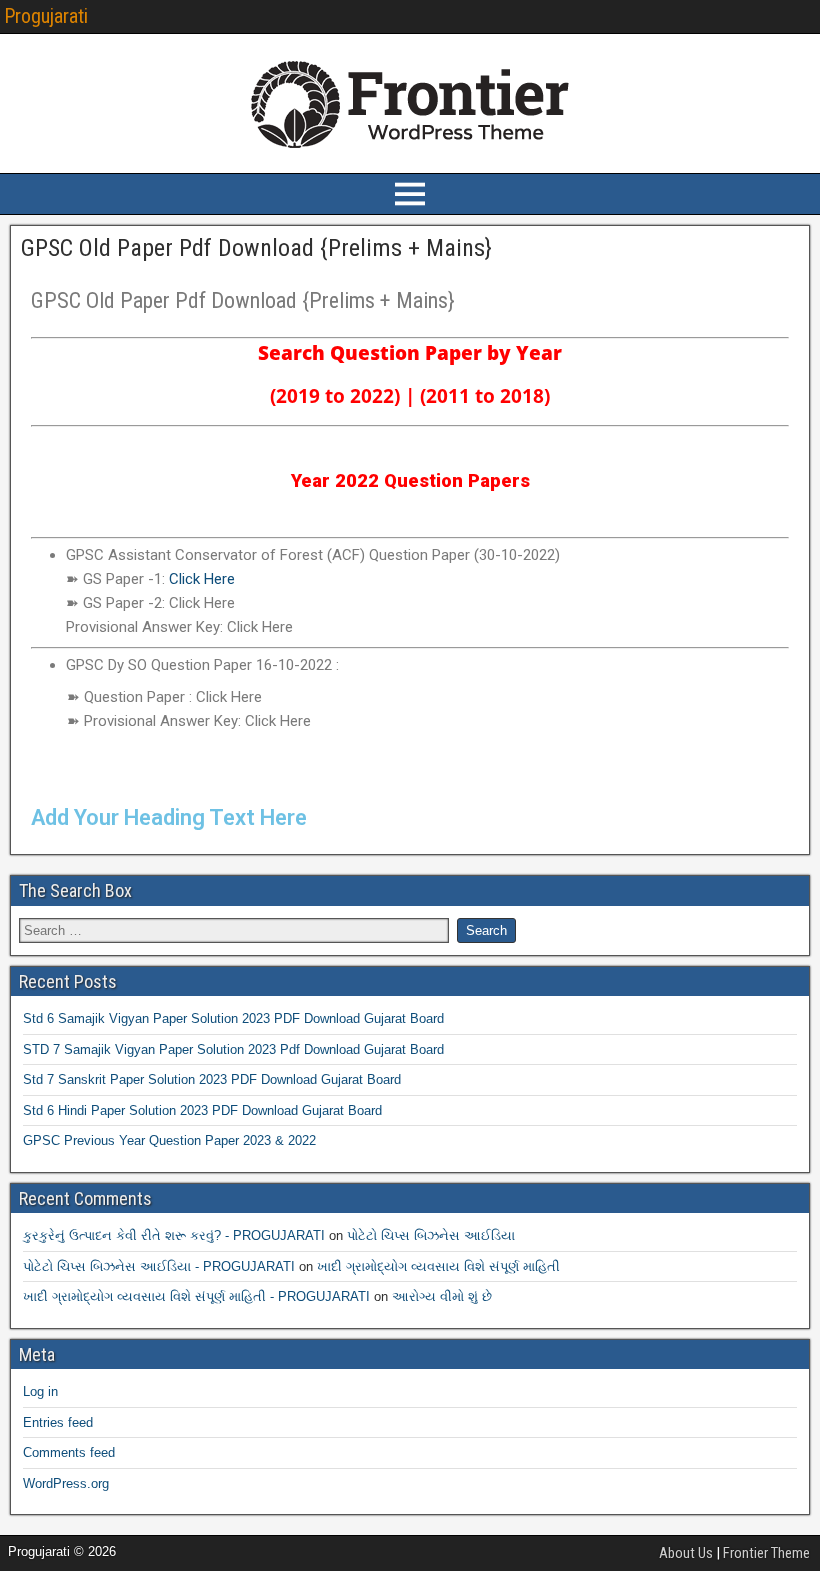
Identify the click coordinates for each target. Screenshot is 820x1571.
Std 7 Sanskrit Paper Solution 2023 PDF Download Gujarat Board (212, 1079)
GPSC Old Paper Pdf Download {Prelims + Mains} (256, 248)
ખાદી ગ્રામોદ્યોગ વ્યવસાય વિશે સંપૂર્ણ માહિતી (438, 1266)
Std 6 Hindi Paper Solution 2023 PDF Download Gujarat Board (202, 1110)
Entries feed (58, 1422)
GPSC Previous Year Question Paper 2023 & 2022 (169, 1140)
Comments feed (69, 1452)
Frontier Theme (766, 1553)
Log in (40, 1391)
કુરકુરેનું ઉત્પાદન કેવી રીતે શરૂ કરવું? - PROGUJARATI (174, 1235)
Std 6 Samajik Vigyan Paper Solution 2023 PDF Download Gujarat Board (233, 1018)
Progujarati (46, 16)
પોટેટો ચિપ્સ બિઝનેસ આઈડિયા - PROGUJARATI (159, 1266)
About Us (686, 1553)
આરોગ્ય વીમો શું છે (442, 1296)
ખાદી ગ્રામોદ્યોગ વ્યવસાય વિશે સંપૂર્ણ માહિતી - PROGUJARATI (196, 1296)
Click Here (202, 579)
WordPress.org (66, 1483)
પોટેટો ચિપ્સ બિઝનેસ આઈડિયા (431, 1235)
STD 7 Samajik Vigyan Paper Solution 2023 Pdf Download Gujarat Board (233, 1049)
